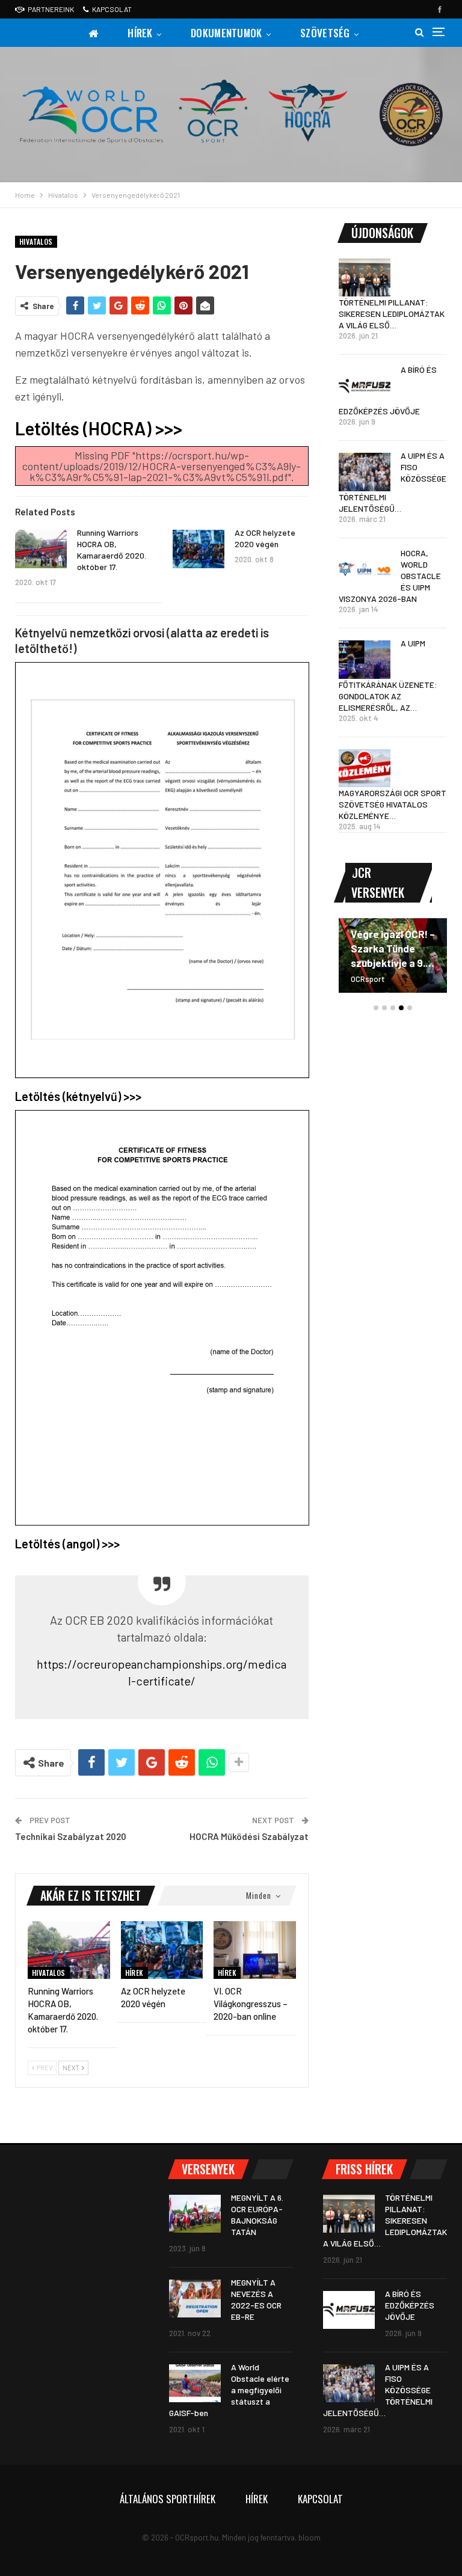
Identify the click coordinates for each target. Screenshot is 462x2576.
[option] (393, 961)
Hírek (140, 33)
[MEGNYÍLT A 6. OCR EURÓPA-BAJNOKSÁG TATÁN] (195, 2214)
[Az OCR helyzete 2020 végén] (199, 549)
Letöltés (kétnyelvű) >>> (78, 1096)
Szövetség (325, 33)
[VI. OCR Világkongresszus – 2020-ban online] (255, 1950)
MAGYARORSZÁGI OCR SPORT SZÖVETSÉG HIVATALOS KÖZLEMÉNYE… (393, 804)
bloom (310, 2538)
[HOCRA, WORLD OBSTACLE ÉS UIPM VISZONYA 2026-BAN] (365, 569)
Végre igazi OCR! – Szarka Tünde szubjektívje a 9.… (393, 948)
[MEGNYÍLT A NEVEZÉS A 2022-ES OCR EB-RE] (195, 2299)
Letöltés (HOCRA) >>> (99, 428)
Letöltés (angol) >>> (67, 1544)
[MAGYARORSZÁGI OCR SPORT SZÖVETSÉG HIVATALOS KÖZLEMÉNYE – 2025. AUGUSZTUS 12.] (365, 768)
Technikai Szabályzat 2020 (71, 1836)
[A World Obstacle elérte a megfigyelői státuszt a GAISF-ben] (195, 2384)
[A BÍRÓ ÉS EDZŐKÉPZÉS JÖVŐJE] (365, 386)
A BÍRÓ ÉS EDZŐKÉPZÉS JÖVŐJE (410, 2305)
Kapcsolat (112, 9)
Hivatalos (36, 241)
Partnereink (51, 9)
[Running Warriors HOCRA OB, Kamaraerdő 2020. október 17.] (41, 549)
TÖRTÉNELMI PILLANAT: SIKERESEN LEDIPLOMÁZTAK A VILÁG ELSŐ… (392, 314)
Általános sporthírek (168, 2499)
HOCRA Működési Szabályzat (249, 1836)
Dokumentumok (226, 33)
